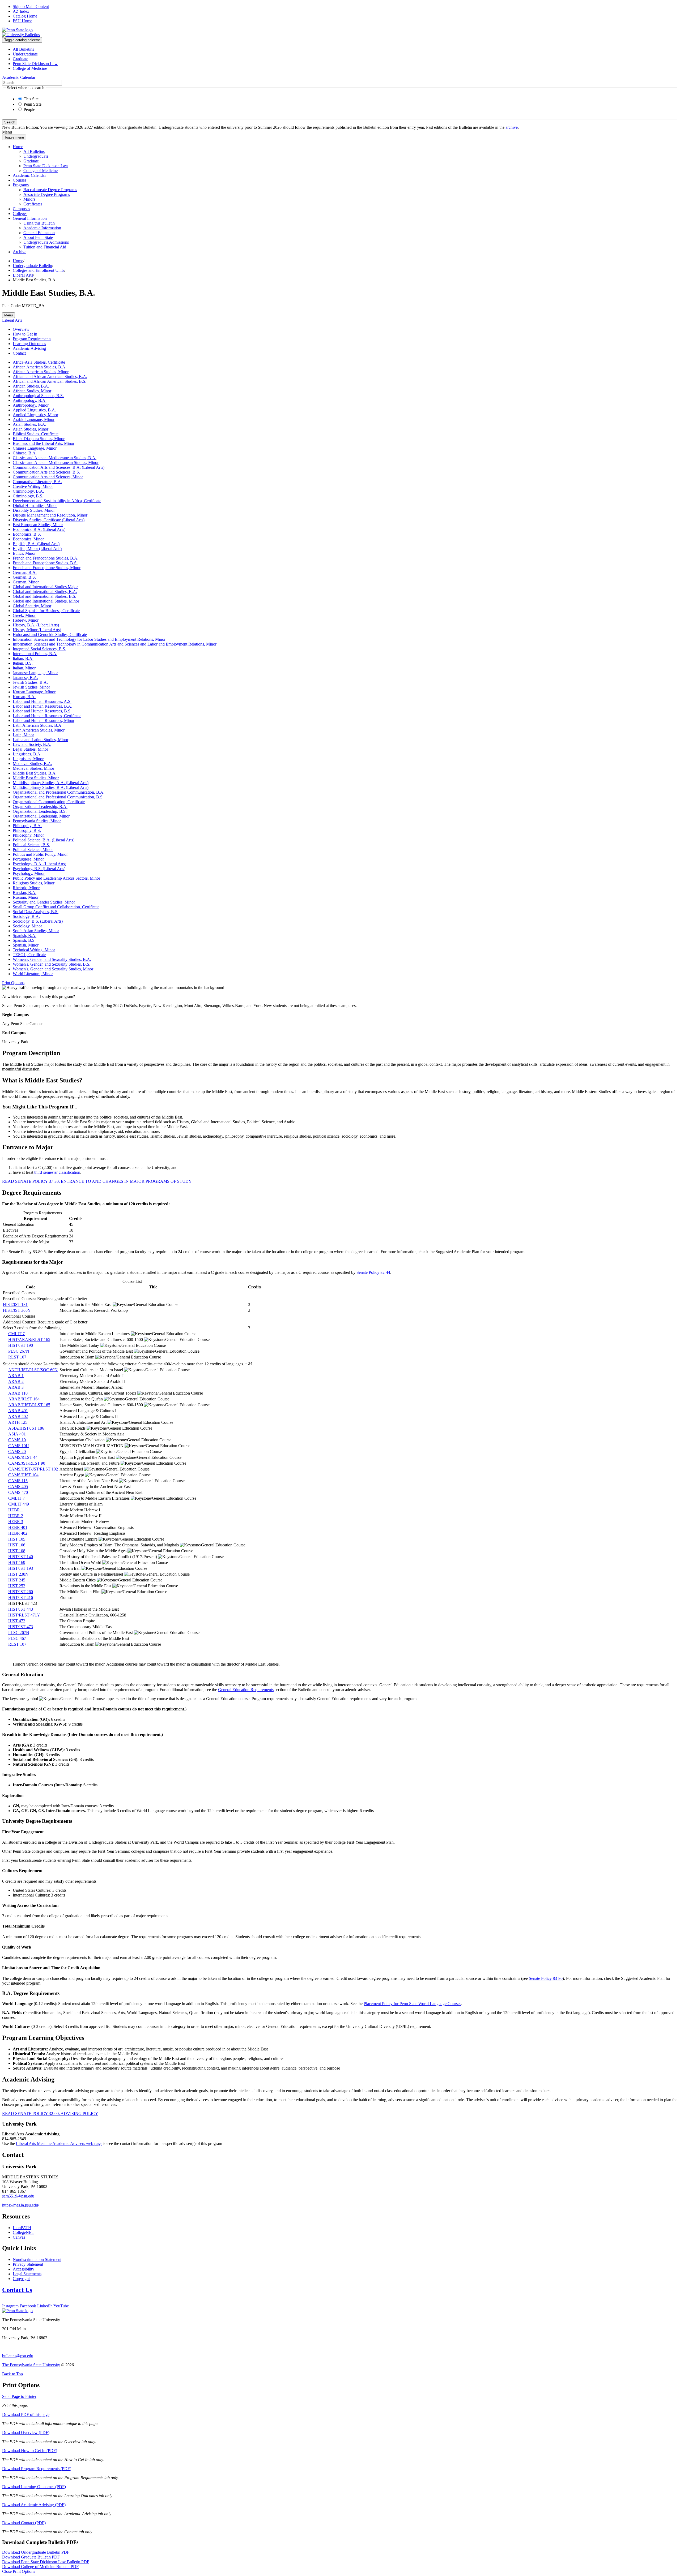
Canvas (19, 2237)
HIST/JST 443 (21, 1609)
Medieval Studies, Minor (33, 768)
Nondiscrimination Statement (37, 2259)
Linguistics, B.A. (27, 754)
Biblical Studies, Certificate (36, 434)
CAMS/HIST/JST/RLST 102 (33, 1469)
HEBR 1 (16, 1510)
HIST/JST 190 (21, 1345)
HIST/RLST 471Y (24, 1615)
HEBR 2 (16, 1516)
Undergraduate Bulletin (32, 266)
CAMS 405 (18, 1487)
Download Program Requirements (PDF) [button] (37, 2469)
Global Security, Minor (32, 606)
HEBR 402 (18, 1533)
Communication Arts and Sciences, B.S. (46, 472)
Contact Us (17, 2290)
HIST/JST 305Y (17, 1310)
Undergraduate (25, 54)
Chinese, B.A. (25, 453)
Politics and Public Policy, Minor (40, 854)
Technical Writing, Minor (34, 950)
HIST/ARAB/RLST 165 (29, 1339)
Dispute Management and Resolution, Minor (50, 515)
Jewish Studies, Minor (31, 687)
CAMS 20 (17, 1452)
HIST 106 (17, 1545)
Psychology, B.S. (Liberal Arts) (39, 869)
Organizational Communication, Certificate (49, 802)
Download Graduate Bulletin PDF (31, 2557)
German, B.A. (25, 572)
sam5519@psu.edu (18, 2196)
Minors (29, 199)
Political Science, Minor (33, 850)
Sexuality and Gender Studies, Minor (44, 902)
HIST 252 (17, 1586)
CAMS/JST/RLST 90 (27, 1463)
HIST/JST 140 (21, 1557)
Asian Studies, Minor (31, 429)
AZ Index (21, 11)
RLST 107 (17, 1357)
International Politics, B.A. (35, 654)
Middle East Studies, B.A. (35, 773)
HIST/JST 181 (15, 1304)
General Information (30, 218)
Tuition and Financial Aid (45, 247)
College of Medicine (30, 68)
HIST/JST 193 (21, 1568)
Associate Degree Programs (47, 194)
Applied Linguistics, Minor (35, 415)
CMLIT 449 (19, 1504)
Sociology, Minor (27, 926)
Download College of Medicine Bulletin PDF (40, 2567)
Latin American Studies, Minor (39, 730)
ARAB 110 (18, 1393)
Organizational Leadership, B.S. (40, 811)
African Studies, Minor (32, 391)
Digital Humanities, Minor (35, 506)
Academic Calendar (29, 175)
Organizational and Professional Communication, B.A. (59, 792)
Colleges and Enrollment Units (39, 270)
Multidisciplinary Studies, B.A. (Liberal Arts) (51, 787)
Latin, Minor (23, 735)
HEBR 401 (18, 1527)
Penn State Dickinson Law (35, 64)
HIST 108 (17, 1551)
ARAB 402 (18, 1416)
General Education (39, 233)
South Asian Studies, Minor (36, 931)
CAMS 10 (17, 1440)
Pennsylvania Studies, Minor (37, 821)
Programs (21, 185)
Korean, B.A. (24, 697)
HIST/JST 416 (21, 1597)
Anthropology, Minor (31, 405)
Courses (20, 180)
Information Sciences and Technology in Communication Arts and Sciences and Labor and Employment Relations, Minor (115, 644)
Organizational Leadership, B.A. (40, 807)
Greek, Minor (24, 615)
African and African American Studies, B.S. (50, 381)
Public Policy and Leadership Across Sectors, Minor (56, 878)
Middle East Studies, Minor (36, 778)
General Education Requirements (246, 1690)
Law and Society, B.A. (32, 744)
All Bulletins (23, 49)
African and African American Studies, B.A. (50, 377)
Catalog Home (25, 16)
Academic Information (42, 228)
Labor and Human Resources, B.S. (42, 711)
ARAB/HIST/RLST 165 (29, 1405)
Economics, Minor (28, 539)
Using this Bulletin (39, 223)
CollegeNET (24, 2232)
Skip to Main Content (31, 7)
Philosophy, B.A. (27, 826)
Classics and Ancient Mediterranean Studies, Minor (56, 463)
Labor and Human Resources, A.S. (42, 701)
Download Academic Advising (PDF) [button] (34, 2505)
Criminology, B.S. (28, 496)
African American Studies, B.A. (40, 367)
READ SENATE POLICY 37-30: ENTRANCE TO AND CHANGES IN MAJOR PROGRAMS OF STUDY (97, 1181)
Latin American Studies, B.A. (38, 725)
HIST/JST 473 (21, 1627)
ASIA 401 (17, 1434)
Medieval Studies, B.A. (32, 764)
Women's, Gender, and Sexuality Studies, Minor (53, 969)
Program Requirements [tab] (32, 339)
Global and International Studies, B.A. (45, 592)
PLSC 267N (19, 1351)
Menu (8, 315)
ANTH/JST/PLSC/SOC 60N (33, 1370)
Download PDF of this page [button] (26, 2414)
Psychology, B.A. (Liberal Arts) (39, 864)
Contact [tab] (19, 353)
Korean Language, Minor (34, 692)
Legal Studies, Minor (30, 749)
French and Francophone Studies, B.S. (45, 563)
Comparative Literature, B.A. (37, 482)
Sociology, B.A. (26, 916)
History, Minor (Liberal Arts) (37, 630)
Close (19, 2571)
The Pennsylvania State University (31, 2365)
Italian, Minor (24, 668)
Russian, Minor (26, 897)
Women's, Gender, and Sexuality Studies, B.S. (52, 964)
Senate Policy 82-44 (373, 1272)
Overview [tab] (21, 329)
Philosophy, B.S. (27, 830)
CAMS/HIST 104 (23, 1475)
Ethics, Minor (24, 553)
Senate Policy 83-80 (546, 1978)
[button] (13, 983)
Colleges (20, 214)
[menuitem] (345, 49)
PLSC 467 (17, 1638)
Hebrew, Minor (26, 620)
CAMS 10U (19, 1446)
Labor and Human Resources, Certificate (47, 716)
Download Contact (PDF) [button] (24, 2523)
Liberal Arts (23, 275)
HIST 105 (17, 1539)
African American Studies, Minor (41, 372)
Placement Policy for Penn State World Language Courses (412, 2004)
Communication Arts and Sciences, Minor (48, 477)
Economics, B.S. (27, 534)
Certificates (33, 204)
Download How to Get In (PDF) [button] (30, 2451)
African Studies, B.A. (31, 386)
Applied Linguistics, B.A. (34, 410)
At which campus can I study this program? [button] (39, 997)
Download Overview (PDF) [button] (26, 2433)
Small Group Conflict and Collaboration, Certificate (56, 907)
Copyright (21, 2279)
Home (18, 147)
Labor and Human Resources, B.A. (42, 706)
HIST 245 (17, 1580)
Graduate (20, 59)
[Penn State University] (17, 30)
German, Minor (26, 582)
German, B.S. (24, 577)
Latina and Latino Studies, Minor (41, 740)
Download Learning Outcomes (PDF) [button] (34, 2487)
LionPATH (22, 2228)
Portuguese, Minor (28, 859)
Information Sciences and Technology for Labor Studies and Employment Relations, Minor (89, 639)
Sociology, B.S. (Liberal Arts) (38, 921)
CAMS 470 (18, 1492)
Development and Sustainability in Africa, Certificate (57, 501)
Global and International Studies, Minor (46, 601)
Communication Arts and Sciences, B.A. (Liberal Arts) (59, 467)
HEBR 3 (16, 1522)
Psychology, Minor (29, 873)
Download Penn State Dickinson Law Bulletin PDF (46, 2562)
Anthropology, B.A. (30, 400)
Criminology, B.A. (28, 491)
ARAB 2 (16, 1381)
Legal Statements (27, 2274)
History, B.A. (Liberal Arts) (36, 625)
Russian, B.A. (25, 893)
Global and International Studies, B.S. (44, 596)
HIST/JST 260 (21, 1592)
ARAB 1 (16, 1376)
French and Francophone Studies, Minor (47, 568)
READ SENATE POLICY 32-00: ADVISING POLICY (50, 2113)
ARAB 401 (18, 1411)
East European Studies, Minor (38, 525)
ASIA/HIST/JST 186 (26, 1428)
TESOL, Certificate (29, 955)
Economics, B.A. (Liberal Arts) (39, 529)
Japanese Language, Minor (35, 673)
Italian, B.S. (23, 663)
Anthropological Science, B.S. (38, 396)
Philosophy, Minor (28, 835)
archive (512, 127)
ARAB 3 (16, 1387)
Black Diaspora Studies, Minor (39, 439)
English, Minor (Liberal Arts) (37, 549)
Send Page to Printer (19, 2396)
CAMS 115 (18, 1481)
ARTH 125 (18, 1422)
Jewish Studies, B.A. (30, 682)
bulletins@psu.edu (18, 2356)
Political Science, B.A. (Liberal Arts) (44, 840)
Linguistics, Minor (28, 759)
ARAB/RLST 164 (24, 1399)
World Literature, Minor (33, 974)
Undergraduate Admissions (46, 242)
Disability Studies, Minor (34, 510)
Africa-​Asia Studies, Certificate (39, 362)
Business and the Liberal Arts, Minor (44, 443)
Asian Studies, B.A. (29, 424)
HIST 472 (17, 1621)
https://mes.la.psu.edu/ (21, 2205)
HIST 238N (18, 1574)
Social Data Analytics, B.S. (36, 912)
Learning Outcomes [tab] (29, 344)
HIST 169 (17, 1562)
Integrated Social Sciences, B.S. (39, 649)
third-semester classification (57, 1172)
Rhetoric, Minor (26, 888)
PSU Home (22, 21)
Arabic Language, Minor (34, 420)
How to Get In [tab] (25, 334)
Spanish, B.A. (25, 936)
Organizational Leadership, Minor (41, 816)
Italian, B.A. (23, 658)
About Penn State (38, 237)
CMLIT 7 (16, 1334)
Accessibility (24, 2269)
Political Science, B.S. (31, 845)
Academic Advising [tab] (29, 348)
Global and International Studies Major (45, 587)
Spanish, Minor (26, 945)
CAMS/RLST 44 (23, 1457)
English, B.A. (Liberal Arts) (36, 544)
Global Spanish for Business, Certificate (46, 611)
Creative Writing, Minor (33, 486)
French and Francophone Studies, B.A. (46, 558)
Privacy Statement (28, 2264)
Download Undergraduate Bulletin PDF (36, 2552)
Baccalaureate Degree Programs (50, 190)
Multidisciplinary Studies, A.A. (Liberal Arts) (51, 783)
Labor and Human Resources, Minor (44, 721)
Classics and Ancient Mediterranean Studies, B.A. (55, 458)
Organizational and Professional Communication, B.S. (58, 797)
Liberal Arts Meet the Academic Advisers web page (59, 2143)
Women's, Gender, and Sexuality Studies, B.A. (52, 959)
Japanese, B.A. (25, 678)
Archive (20, 252)
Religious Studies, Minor (34, 883)
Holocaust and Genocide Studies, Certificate (50, 635)
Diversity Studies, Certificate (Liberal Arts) (49, 520)
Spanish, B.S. (24, 940)
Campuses (21, 209)
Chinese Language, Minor (35, 448)
